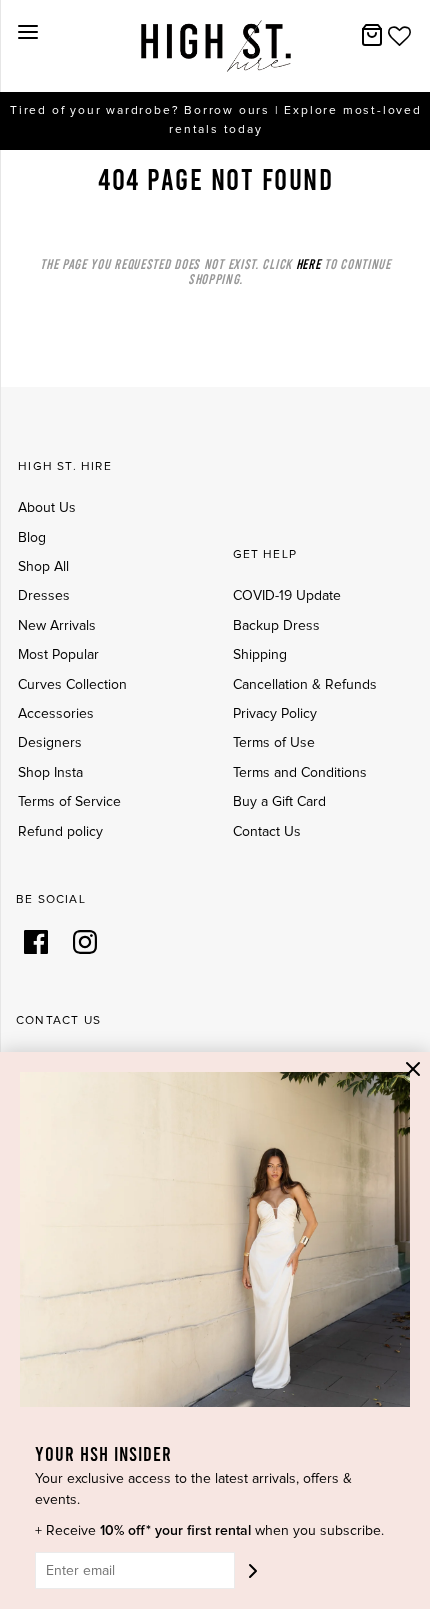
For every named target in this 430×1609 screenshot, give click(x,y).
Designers (50, 743)
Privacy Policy (275, 714)
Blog (32, 538)
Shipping (260, 655)
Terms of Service (69, 802)
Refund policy (60, 832)
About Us (47, 508)
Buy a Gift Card (279, 802)
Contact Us (267, 832)
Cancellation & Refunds (305, 685)
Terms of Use (274, 743)
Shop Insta (50, 773)
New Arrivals (57, 626)
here (308, 263)
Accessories (56, 714)
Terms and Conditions (300, 773)
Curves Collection (72, 685)
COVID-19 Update (287, 596)
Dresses (44, 596)
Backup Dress (276, 626)
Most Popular (58, 655)
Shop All (43, 567)
